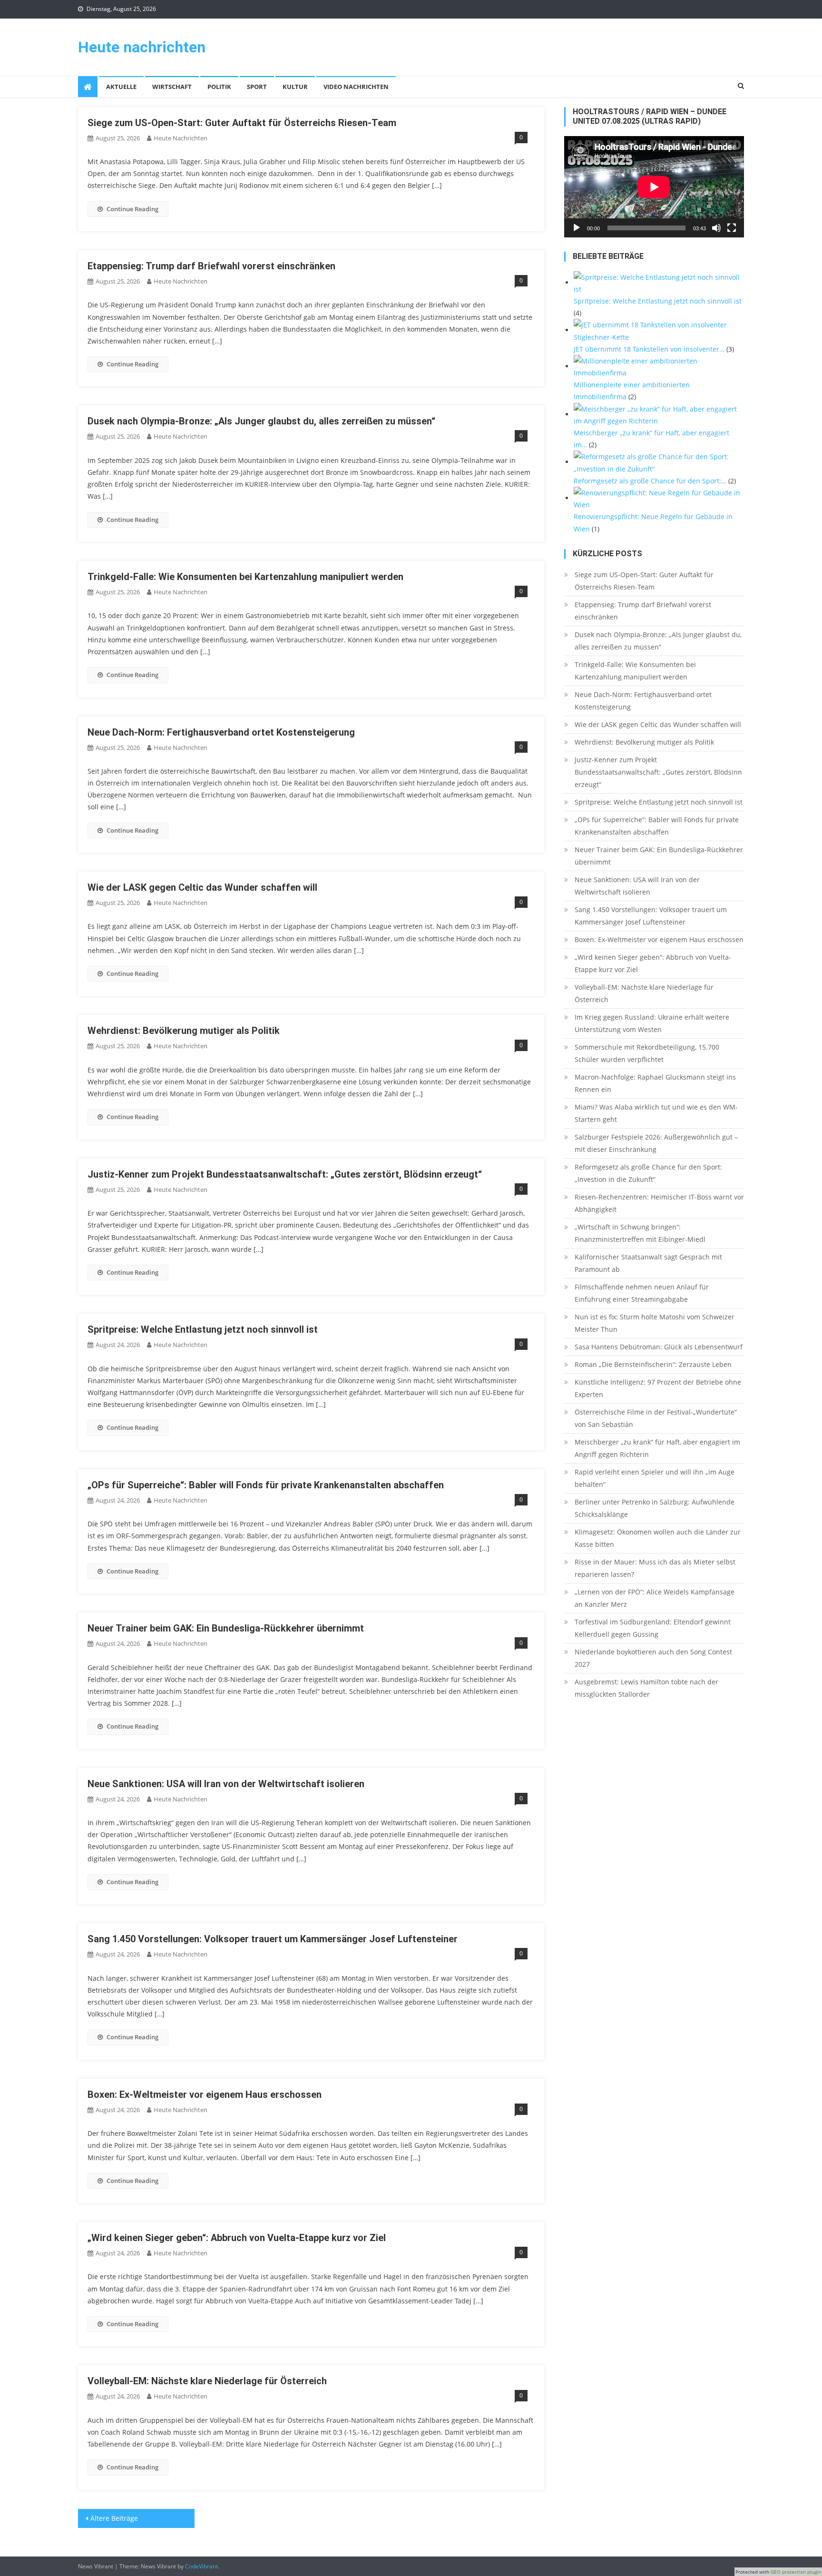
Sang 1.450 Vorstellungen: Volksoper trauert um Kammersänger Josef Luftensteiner (273, 1939)
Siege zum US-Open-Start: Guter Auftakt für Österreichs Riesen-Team (242, 123)
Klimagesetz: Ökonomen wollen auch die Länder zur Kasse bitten (658, 1538)
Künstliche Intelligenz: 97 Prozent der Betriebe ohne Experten (658, 1388)
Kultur (295, 87)
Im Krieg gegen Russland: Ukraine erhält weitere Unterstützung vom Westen (652, 1023)
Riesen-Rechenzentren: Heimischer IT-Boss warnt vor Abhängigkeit (659, 1203)
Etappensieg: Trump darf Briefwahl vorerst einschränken (211, 266)
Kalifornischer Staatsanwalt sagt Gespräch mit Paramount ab (648, 1263)
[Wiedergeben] (577, 228)
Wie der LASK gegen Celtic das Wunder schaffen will (202, 887)
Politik (219, 87)
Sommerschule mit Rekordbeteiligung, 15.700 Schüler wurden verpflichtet (647, 1053)
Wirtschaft (172, 87)
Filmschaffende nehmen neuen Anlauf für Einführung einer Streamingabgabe (642, 1293)
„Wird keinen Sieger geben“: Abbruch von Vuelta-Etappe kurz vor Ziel (237, 2238)
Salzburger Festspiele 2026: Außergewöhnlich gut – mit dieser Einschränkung (656, 1143)
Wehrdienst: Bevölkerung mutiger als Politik (184, 1031)
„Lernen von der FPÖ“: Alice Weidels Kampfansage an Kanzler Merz (655, 1598)
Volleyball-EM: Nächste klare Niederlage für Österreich (207, 2381)
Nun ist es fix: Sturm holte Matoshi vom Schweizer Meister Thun (655, 1323)
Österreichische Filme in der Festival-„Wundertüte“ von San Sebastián (656, 1418)
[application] (654, 187)
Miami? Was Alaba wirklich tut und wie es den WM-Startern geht (656, 1113)
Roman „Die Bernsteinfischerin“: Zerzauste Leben (653, 1364)
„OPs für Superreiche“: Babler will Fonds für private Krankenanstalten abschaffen (266, 1485)
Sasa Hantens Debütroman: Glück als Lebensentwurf (659, 1347)
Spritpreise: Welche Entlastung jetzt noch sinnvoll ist (203, 1329)
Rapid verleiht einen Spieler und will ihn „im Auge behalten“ (655, 1478)
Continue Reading (132, 209)
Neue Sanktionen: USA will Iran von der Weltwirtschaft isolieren (226, 1784)
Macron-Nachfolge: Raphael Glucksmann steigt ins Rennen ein (655, 1083)
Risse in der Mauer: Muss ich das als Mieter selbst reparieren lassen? (655, 1568)
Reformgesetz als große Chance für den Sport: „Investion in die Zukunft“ (648, 1173)
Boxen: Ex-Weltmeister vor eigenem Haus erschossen (205, 2094)
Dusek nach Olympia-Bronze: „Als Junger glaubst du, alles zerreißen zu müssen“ (261, 421)
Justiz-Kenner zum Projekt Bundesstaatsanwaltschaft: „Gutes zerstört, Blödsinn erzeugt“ (285, 1174)
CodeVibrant (201, 2566)
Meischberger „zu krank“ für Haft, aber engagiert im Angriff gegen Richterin (657, 1448)
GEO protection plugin (796, 2572)
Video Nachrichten (356, 87)
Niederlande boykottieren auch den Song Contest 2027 (653, 1658)
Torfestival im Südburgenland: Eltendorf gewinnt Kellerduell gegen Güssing (653, 1628)
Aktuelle (121, 87)
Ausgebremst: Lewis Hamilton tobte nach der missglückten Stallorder (646, 1688)
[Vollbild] (732, 228)
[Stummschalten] (716, 228)
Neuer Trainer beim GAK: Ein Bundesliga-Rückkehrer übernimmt (226, 1628)
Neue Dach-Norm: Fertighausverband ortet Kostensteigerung (221, 732)
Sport (257, 87)
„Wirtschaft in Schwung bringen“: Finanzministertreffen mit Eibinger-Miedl (640, 1233)
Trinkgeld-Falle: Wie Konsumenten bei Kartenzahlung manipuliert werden (245, 577)
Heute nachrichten (142, 47)
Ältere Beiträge (114, 2518)
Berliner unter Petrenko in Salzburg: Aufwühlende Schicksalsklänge (655, 1508)
